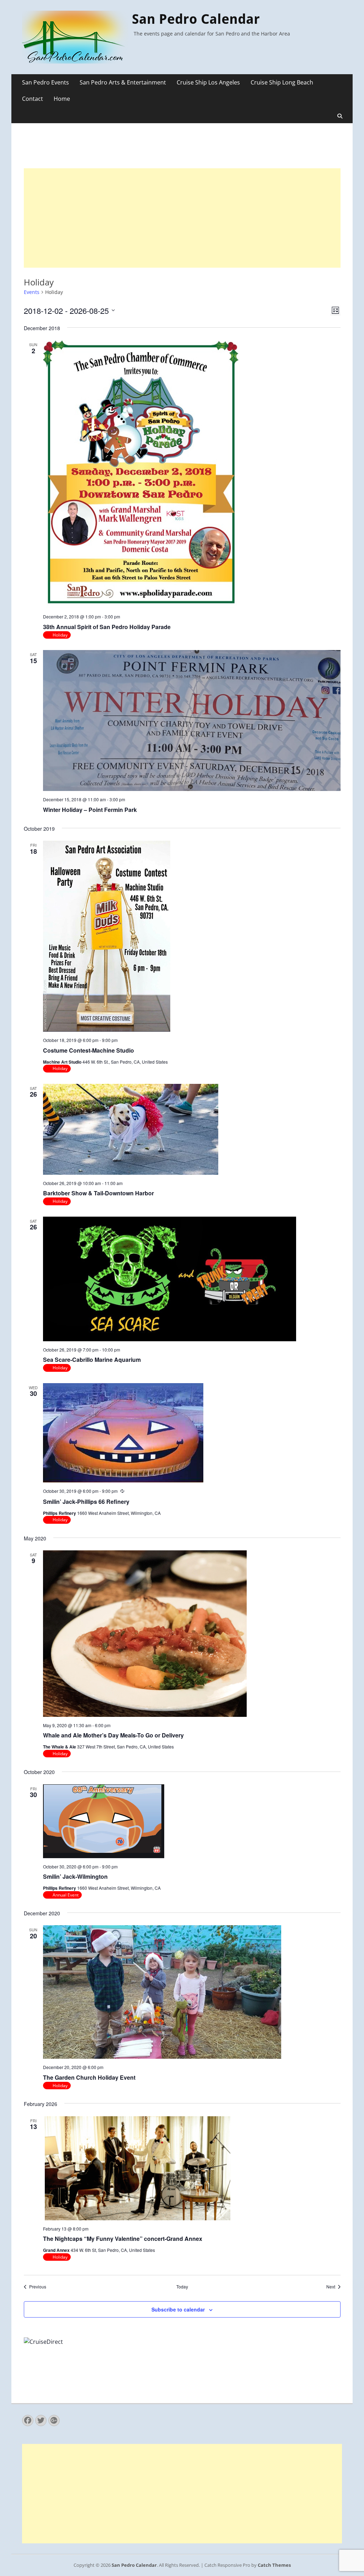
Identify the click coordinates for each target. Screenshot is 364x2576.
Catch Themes (274, 2565)
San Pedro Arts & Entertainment (123, 82)
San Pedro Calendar (196, 19)
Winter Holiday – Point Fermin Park (90, 810)
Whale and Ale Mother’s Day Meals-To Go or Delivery (113, 1735)
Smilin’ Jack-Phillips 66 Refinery (86, 1502)
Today (182, 2287)
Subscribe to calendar (178, 2309)
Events (32, 292)
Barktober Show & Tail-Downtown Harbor (98, 1193)
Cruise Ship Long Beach (282, 82)
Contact (33, 99)
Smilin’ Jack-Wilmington (75, 1876)
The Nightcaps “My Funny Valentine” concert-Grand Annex (123, 2239)
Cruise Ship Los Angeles (208, 82)
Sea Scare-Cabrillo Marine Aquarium (92, 1360)
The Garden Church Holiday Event (89, 2077)
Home (62, 99)
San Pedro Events (45, 82)
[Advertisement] (182, 218)
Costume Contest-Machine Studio (89, 1050)
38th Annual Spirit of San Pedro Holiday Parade (107, 627)
